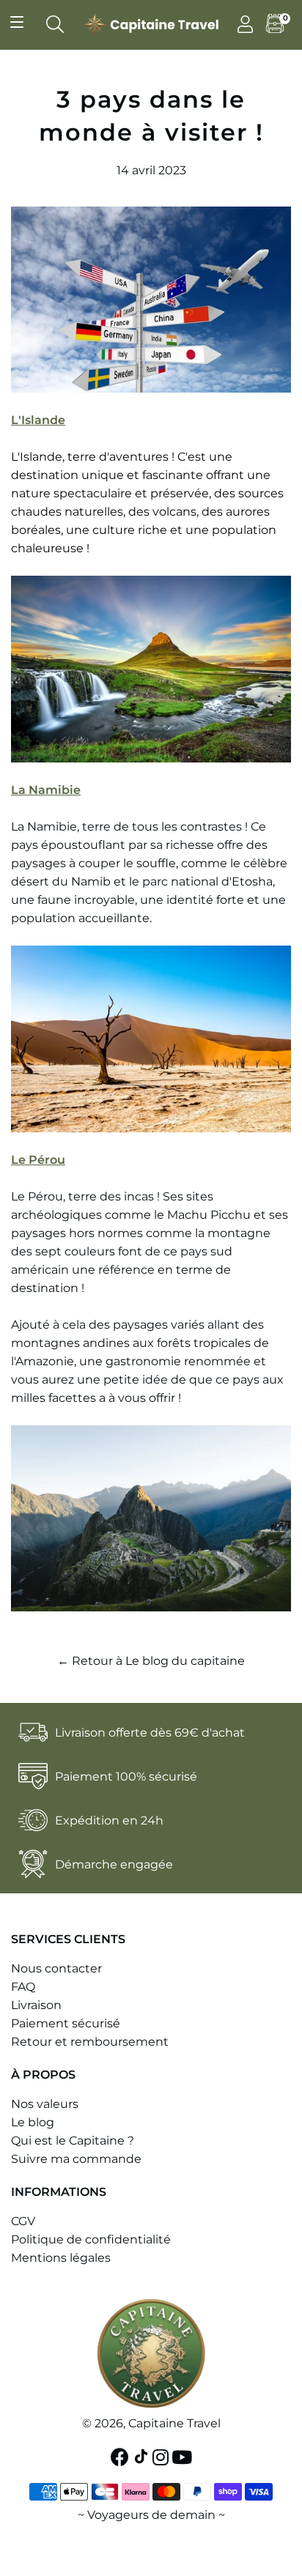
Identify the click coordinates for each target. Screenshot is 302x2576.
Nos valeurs (45, 2104)
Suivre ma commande (76, 2159)
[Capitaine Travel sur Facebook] (121, 2457)
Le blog (33, 2122)
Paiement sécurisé (66, 2023)
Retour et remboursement (90, 2042)
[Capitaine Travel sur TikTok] (142, 2457)
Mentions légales (61, 2258)
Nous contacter (56, 1968)
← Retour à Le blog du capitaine (151, 1661)
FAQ (23, 1987)
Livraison (36, 2005)
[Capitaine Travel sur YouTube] (183, 2457)
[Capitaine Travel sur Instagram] (162, 2457)
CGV (23, 2221)
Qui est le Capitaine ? (73, 2141)
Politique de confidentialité (91, 2239)
